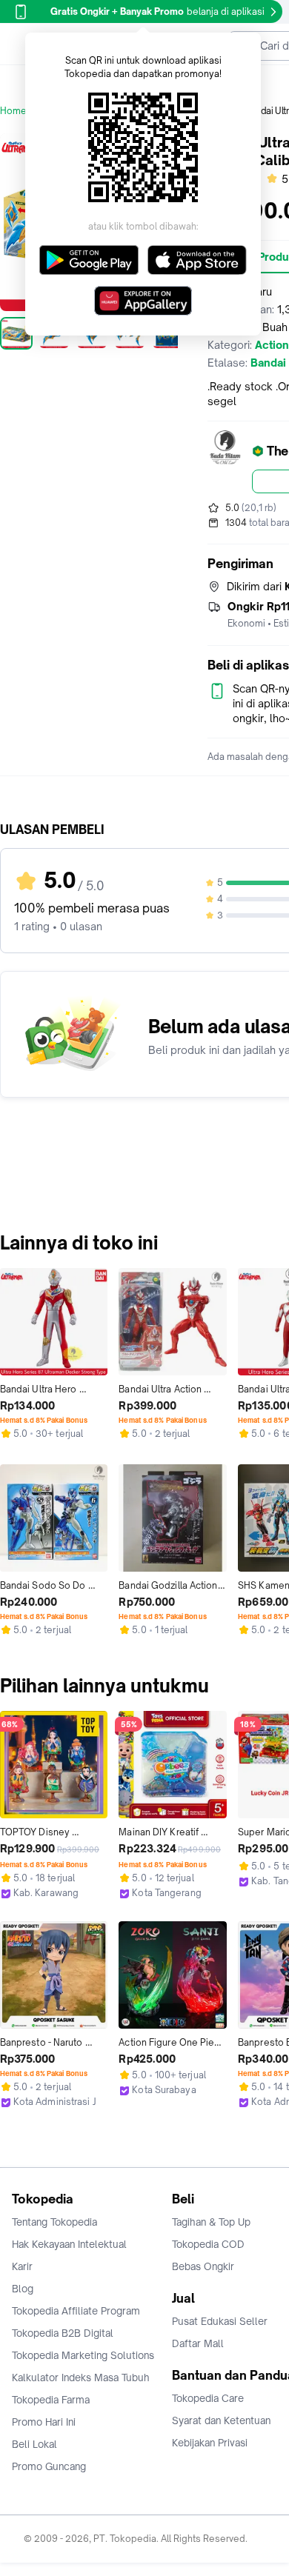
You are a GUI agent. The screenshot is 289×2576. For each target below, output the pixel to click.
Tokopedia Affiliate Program (76, 2311)
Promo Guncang (49, 2466)
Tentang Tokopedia (54, 2222)
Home (13, 111)
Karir (22, 2266)
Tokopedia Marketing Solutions (83, 2355)
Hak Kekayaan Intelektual (69, 2244)
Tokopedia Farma (51, 2400)
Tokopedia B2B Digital (63, 2333)
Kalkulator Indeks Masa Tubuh (81, 2378)
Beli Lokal (34, 2444)
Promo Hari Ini (44, 2422)
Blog (23, 2289)
